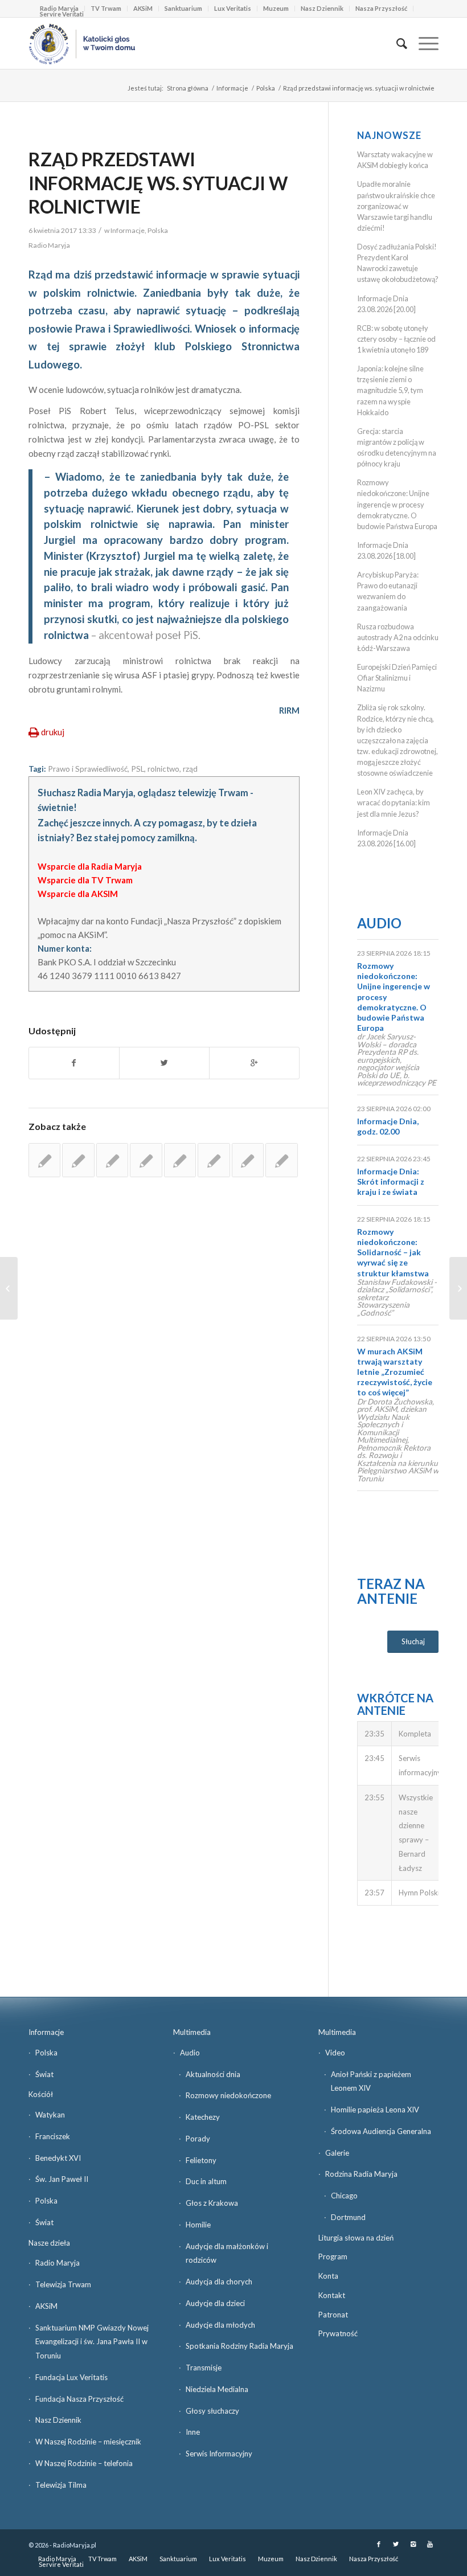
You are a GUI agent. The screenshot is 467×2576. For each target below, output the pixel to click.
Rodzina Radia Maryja (361, 2174)
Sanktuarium (183, 8)
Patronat (333, 2315)
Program (333, 2256)
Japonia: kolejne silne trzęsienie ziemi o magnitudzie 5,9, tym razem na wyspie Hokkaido (390, 390)
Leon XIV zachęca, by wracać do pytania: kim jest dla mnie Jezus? (394, 802)
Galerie (337, 2153)
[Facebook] (379, 2544)
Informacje (232, 88)
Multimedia (192, 2032)
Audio (379, 923)
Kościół (41, 2094)
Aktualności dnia (213, 2074)
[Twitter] (396, 2544)
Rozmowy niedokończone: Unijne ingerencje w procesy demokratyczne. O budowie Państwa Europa (397, 504)
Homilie (198, 2225)
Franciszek (53, 2136)
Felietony (201, 2160)
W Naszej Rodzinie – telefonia (84, 2463)
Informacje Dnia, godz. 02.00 (388, 1126)
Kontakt (332, 2295)
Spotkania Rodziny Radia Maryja (239, 2346)
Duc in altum (206, 2181)
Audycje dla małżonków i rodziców (227, 2253)
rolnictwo (163, 769)
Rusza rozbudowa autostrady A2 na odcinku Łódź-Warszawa (398, 637)
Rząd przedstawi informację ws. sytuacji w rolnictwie (158, 183)
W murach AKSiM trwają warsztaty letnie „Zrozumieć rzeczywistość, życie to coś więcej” (395, 1372)
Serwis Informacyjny (219, 2454)
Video (335, 2053)
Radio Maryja (58, 2263)
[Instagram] (413, 2544)
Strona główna (188, 88)
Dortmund (348, 2217)
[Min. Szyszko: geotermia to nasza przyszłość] (9, 1288)
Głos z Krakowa (212, 2203)
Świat (44, 2074)
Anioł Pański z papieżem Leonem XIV (371, 2081)
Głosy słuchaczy (212, 2411)
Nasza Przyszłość (381, 8)
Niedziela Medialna (217, 2389)
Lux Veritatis (233, 8)
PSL (138, 769)
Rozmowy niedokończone (228, 2095)
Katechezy (203, 2117)
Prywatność (338, 2333)
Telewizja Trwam (63, 2284)
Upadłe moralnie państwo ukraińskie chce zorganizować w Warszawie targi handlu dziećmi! (396, 206)
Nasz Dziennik (322, 8)
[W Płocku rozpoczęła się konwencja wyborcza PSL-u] (78, 1160)
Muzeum (276, 8)
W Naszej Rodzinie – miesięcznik (88, 2442)
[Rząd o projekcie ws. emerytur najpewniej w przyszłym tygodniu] (146, 1160)
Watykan (50, 2115)
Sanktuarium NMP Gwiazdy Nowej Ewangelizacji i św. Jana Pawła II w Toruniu (92, 2342)
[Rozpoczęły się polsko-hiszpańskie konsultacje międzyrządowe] (112, 1160)
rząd (190, 769)
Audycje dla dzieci (215, 2303)
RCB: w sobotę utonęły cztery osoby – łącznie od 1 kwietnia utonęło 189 (396, 339)
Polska (266, 88)
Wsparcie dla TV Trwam (85, 880)
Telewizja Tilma (61, 2485)
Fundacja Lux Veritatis (71, 2377)
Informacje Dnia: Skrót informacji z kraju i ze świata (391, 1181)
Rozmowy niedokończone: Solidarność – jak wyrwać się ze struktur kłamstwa (393, 1252)
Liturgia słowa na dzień (356, 2238)
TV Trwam (106, 8)
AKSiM (143, 8)
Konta (328, 2276)
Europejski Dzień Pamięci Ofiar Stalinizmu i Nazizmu (397, 678)
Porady (198, 2139)
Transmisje (204, 2368)
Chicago (344, 2196)
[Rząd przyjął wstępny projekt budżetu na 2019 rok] (180, 1160)
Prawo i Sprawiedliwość (88, 769)
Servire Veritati (62, 14)
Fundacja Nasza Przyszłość (79, 2399)
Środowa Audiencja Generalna (381, 2131)
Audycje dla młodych (220, 2325)
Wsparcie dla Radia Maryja (90, 866)
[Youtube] (430, 2544)
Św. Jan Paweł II (62, 2179)
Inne (193, 2432)
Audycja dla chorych (219, 2282)
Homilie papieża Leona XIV (375, 2110)
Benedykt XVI (58, 2158)
